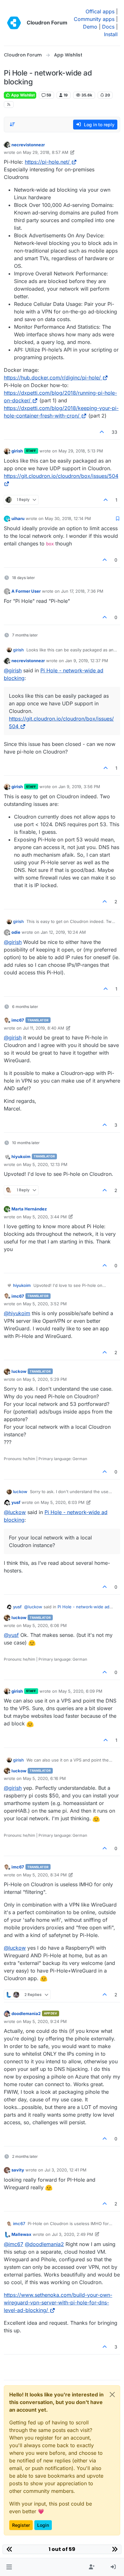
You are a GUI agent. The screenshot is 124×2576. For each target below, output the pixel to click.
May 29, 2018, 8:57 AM (46, 152)
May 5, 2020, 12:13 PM (45, 1164)
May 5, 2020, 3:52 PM (45, 1304)
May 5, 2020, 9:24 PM (45, 2021)
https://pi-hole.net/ (47, 162)
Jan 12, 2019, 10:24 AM (63, 932)
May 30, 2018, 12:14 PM (68, 518)
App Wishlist (22, 95)
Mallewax (21, 2234)
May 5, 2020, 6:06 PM (45, 1625)
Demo (90, 27)
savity (18, 2170)
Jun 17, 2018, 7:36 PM (82, 591)
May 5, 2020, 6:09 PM (80, 1691)
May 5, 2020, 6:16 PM (44, 1778)
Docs (108, 27)
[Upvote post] (102, 432)
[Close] (112, 2395)
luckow (19, 1371)
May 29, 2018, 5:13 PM (81, 451)
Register (21, 2525)
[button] (9, 2567)
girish (17, 451)
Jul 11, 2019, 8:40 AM (44, 1028)
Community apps (94, 19)
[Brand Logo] (14, 23)
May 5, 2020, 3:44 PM (45, 1217)
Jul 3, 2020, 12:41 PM (65, 2170)
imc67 (18, 1020)
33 (114, 432)
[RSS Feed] (9, 105)
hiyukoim (21, 1156)
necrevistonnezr (28, 145)
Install (111, 34)
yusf (16, 1502)
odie (16, 932)
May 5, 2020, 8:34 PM (45, 1875)
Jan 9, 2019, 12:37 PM (87, 661)
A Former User (26, 591)
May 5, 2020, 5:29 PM (45, 1379)
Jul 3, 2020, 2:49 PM (72, 2234)
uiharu (18, 518)
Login (43, 2525)
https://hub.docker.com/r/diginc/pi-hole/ (52, 378)
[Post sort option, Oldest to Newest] (12, 124)
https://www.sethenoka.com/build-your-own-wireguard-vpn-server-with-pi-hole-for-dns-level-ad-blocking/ (58, 2303)
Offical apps (100, 11)
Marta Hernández (29, 1209)
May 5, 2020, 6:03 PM (63, 1502)
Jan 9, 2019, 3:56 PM (79, 787)
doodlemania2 (26, 2013)
